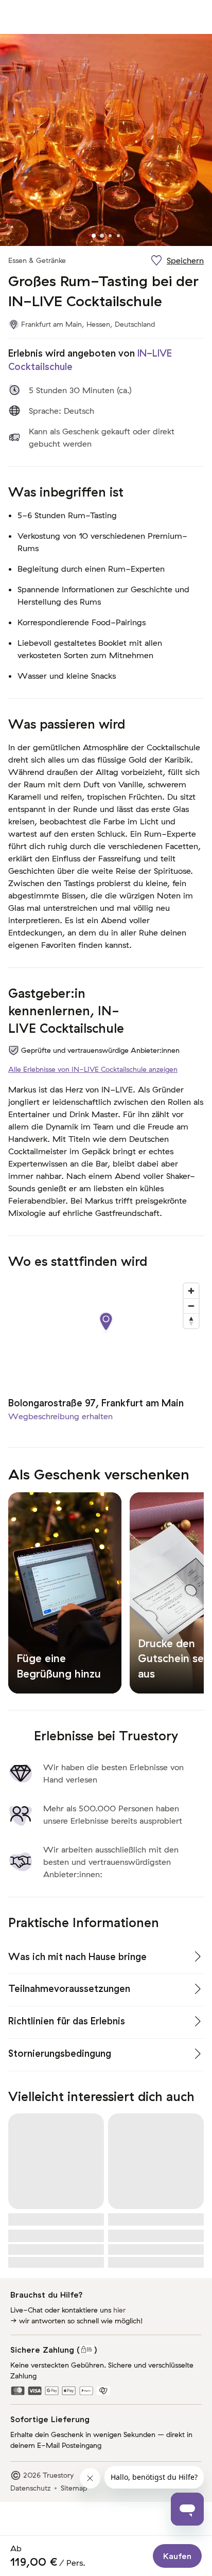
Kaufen (177, 2556)
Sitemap (74, 2488)
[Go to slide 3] (110, 236)
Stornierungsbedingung (60, 2053)
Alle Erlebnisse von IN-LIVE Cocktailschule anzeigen (93, 1069)
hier (119, 2310)
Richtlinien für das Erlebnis (67, 2021)
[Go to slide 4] (118, 236)
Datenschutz (30, 2488)
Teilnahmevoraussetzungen (69, 1989)
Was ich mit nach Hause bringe (77, 1957)
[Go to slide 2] (102, 236)
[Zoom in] (191, 1291)
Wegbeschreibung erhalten (60, 1416)
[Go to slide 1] (94, 236)
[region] (106, 1332)
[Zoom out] (191, 1306)
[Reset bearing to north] (191, 1321)
